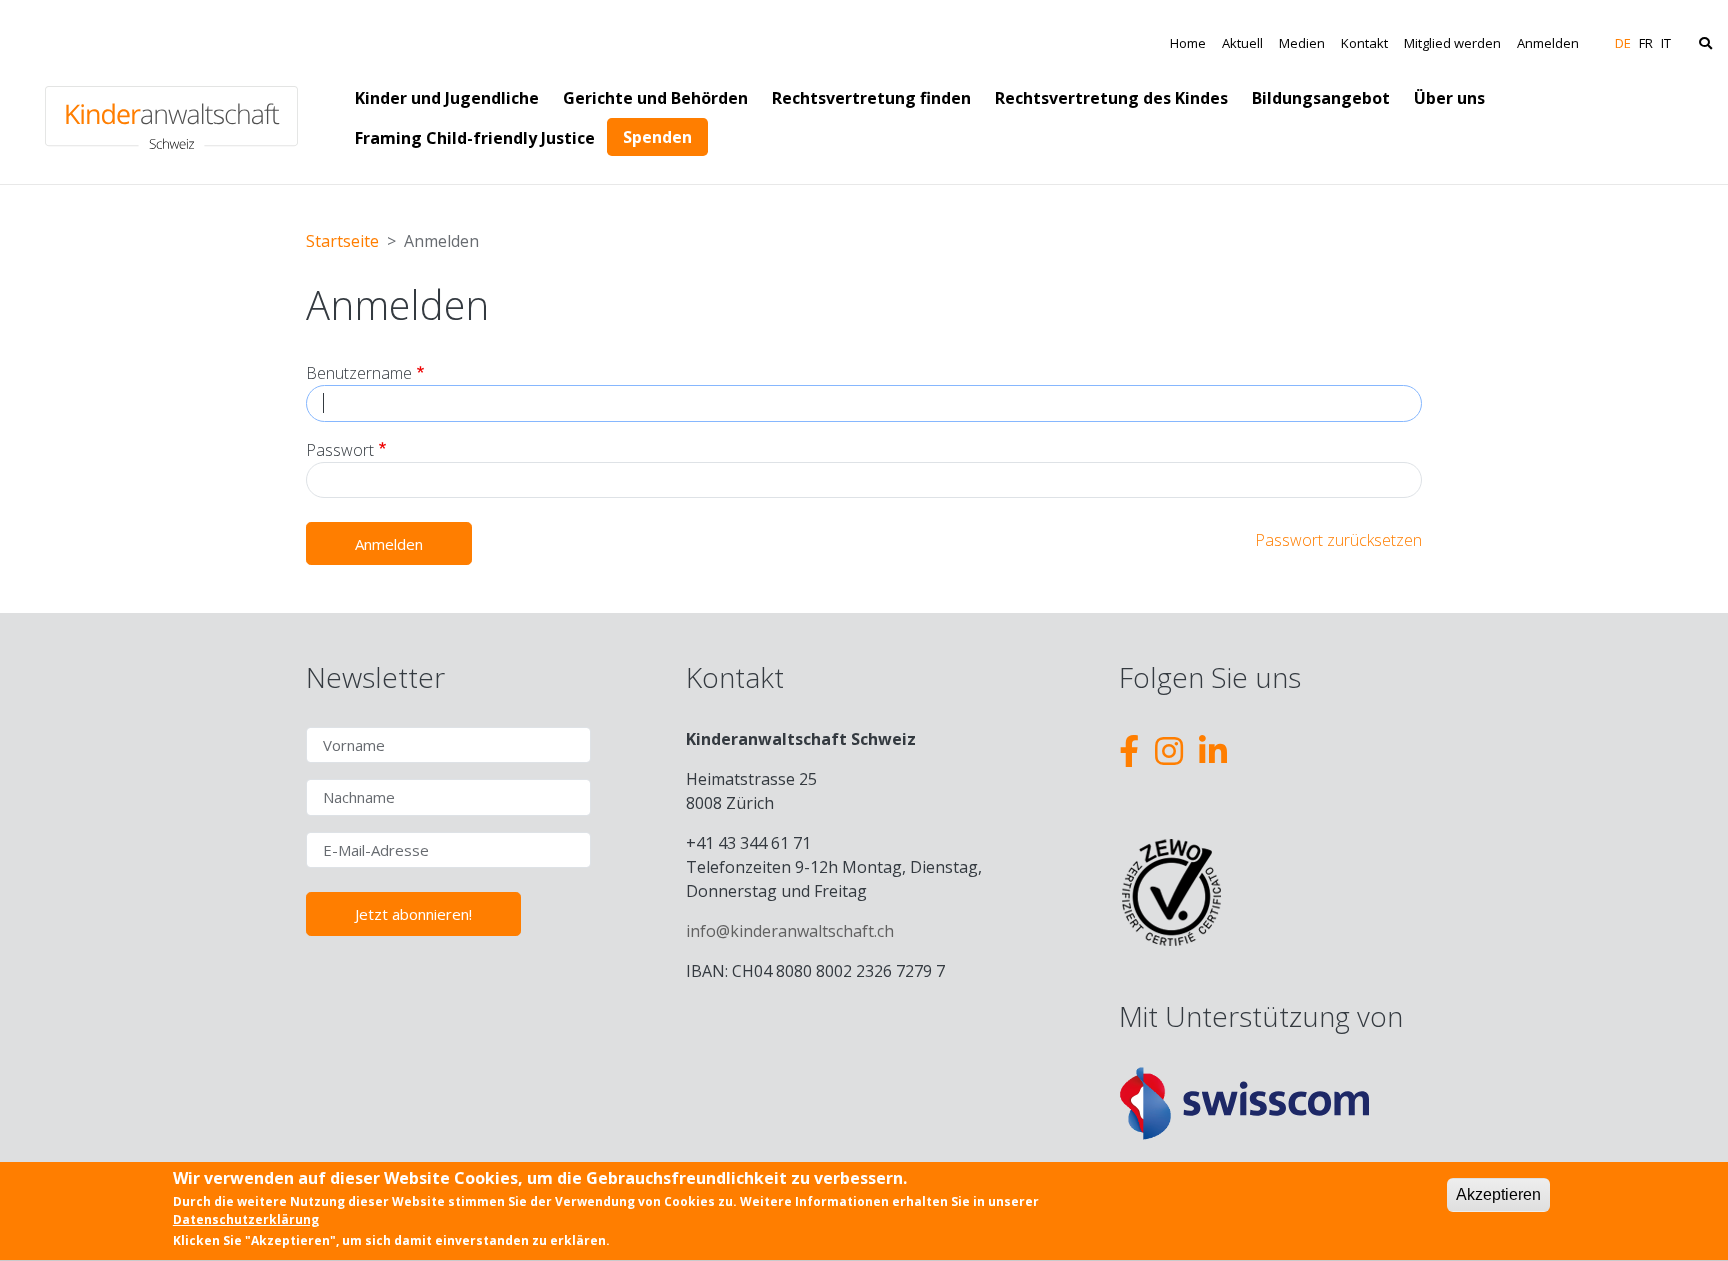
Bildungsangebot (1321, 98)
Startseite (342, 241)
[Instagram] (1169, 750)
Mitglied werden (1452, 43)
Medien (1302, 43)
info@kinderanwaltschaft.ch (790, 931)
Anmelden (1548, 43)
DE (1623, 43)
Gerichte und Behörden (655, 98)
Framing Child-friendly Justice (475, 138)
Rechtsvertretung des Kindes (1111, 98)
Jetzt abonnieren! (413, 914)
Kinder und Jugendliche (447, 98)
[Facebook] (1129, 750)
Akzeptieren (1498, 1194)
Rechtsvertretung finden (871, 98)
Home (1188, 43)
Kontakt (1364, 43)
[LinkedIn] (1213, 750)
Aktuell (1242, 43)
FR (1646, 43)
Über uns (1449, 98)
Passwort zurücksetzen (1338, 540)
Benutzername (359, 373)
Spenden (657, 137)
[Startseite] (171, 92)
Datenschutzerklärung (246, 1218)
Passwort (340, 450)
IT (1666, 43)
